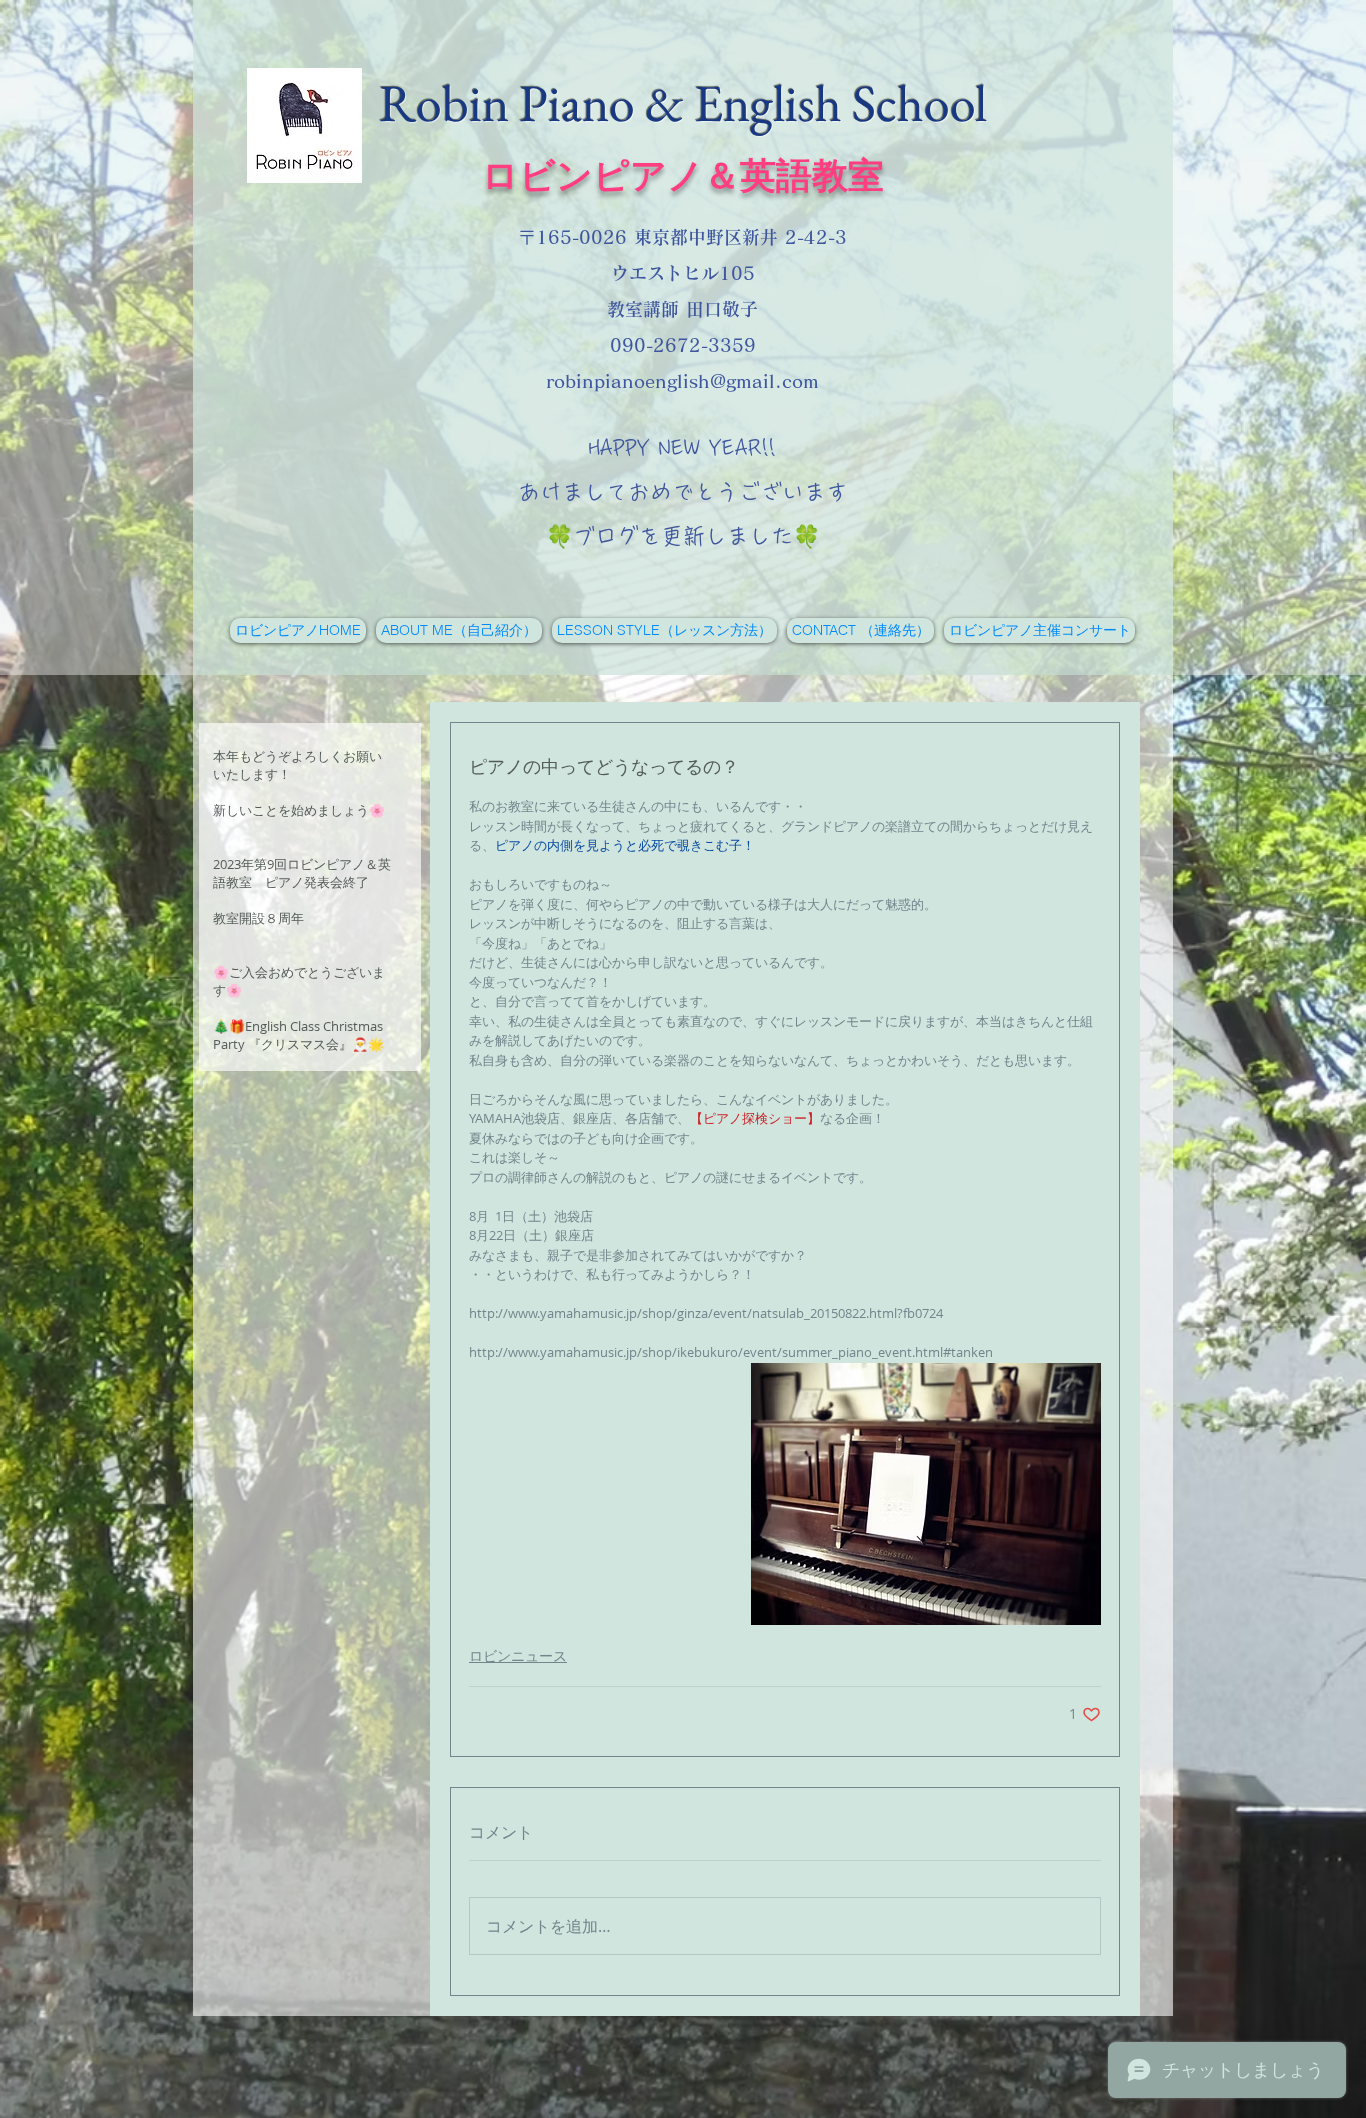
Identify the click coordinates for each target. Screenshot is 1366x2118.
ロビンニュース (518, 1655)
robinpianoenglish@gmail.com (682, 381)
